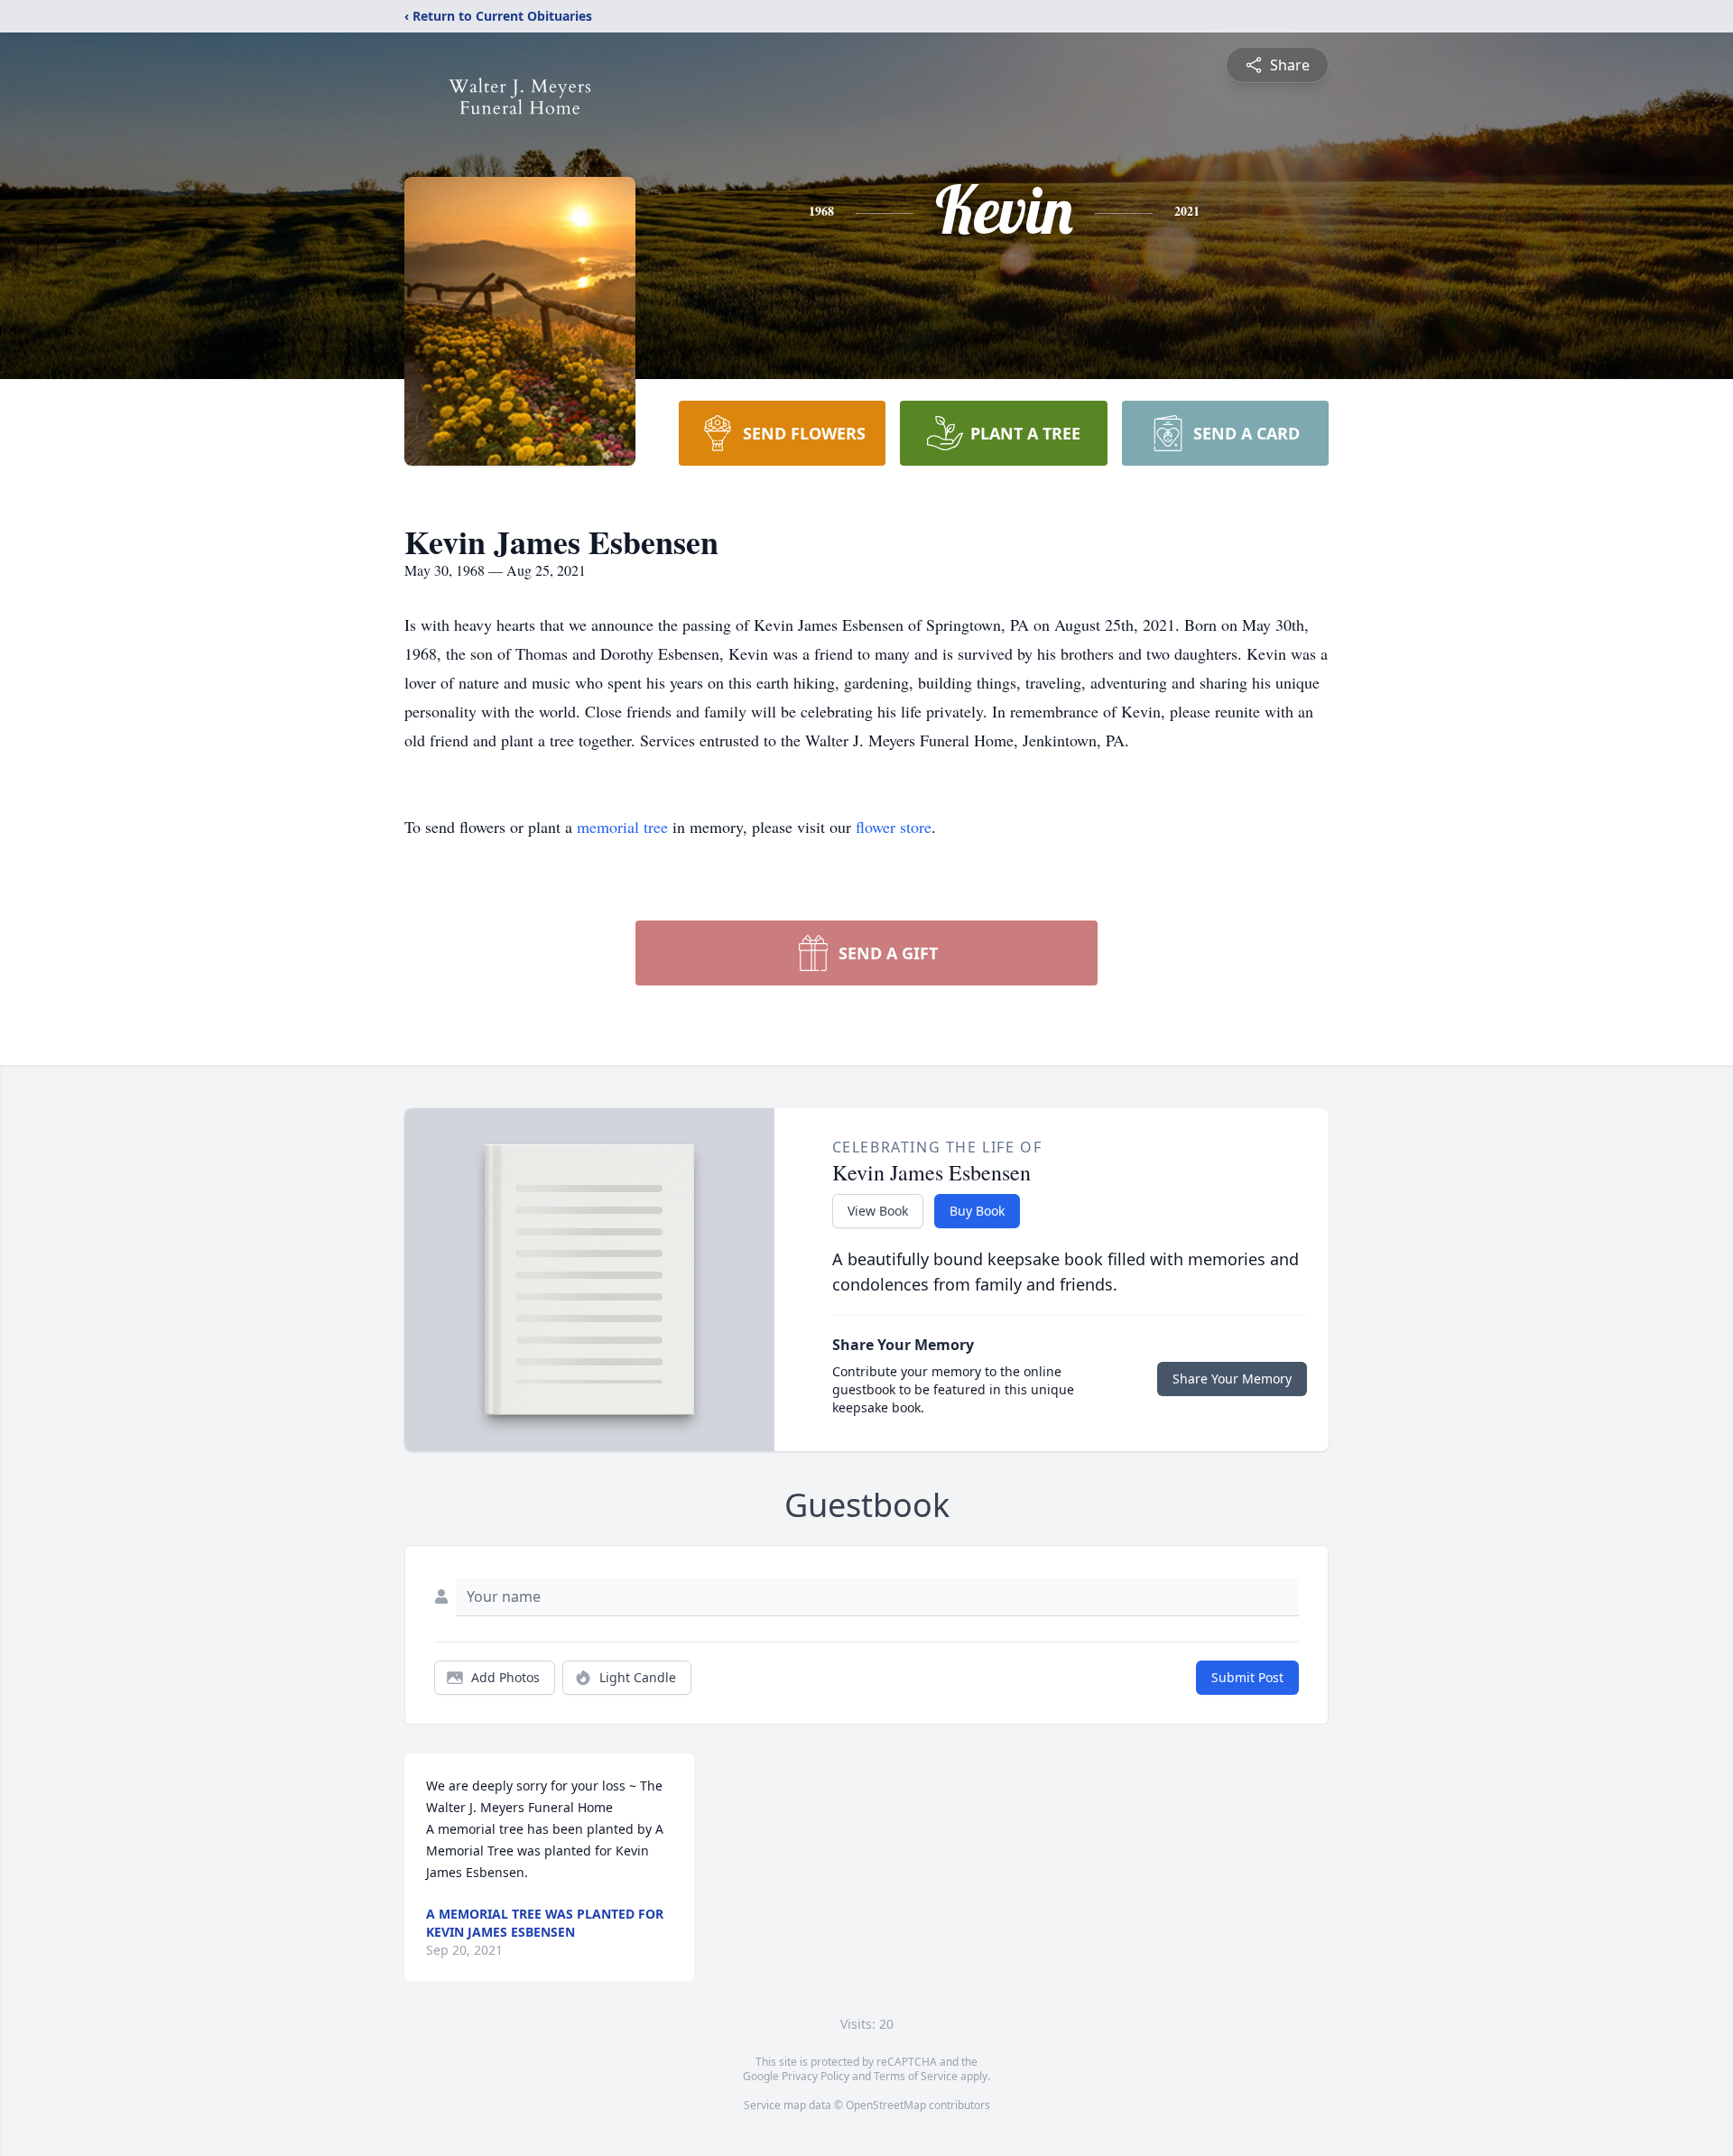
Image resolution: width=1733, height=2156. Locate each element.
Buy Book (977, 1211)
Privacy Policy (816, 2076)
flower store (894, 827)
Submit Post (1247, 1677)
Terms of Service (916, 2076)
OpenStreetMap (886, 2105)
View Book (878, 1211)
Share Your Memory (1232, 1379)
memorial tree (622, 827)
